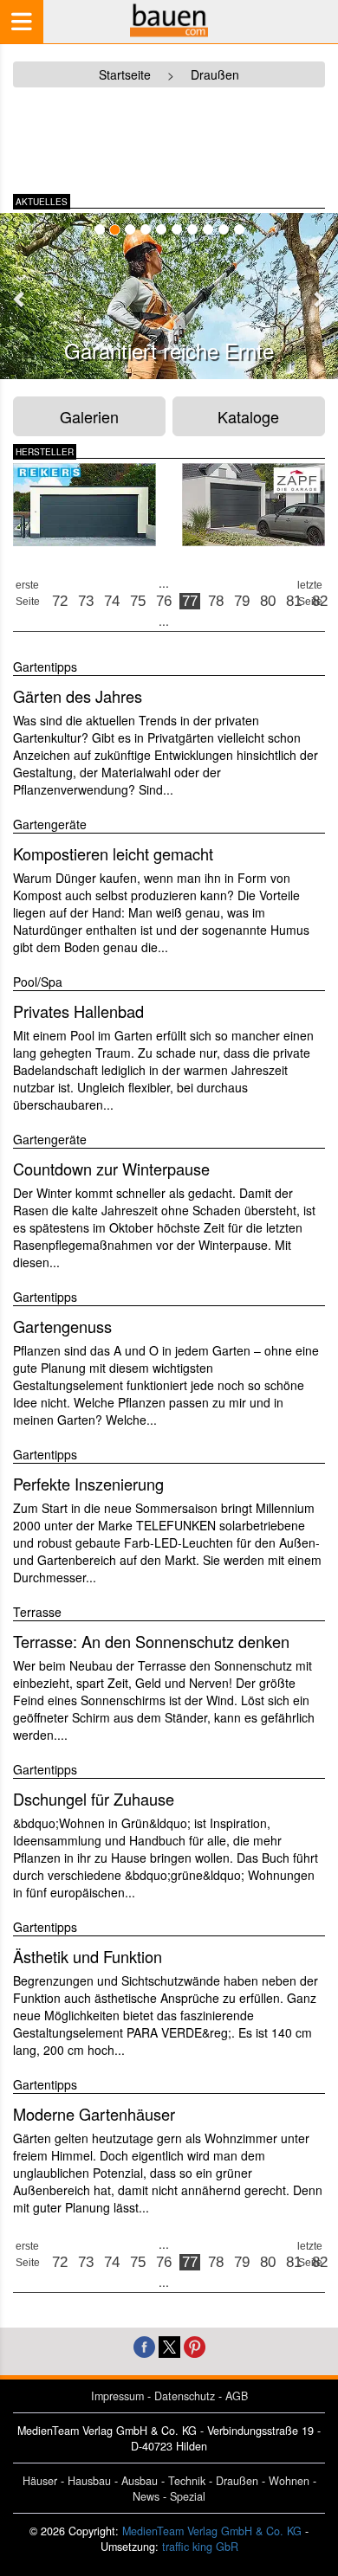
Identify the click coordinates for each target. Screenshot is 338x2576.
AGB (237, 2396)
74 (112, 601)
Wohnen (289, 2481)
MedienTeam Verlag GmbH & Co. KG (212, 2531)
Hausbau (89, 2481)
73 (86, 601)
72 (60, 601)
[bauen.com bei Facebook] (144, 2345)
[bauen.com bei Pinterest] (195, 2345)
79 (242, 601)
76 (164, 601)
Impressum (117, 2396)
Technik (187, 2481)
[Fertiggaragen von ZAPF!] (253, 505)
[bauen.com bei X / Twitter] (169, 2345)
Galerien (89, 416)
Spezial (188, 2496)
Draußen (237, 2481)
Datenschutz (185, 2396)
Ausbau (140, 2481)
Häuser (40, 2481)
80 (268, 601)
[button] (20, 299)
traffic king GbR (200, 2547)
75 (138, 601)
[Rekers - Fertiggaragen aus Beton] (84, 505)
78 (216, 601)
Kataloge (248, 416)
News (146, 2496)
